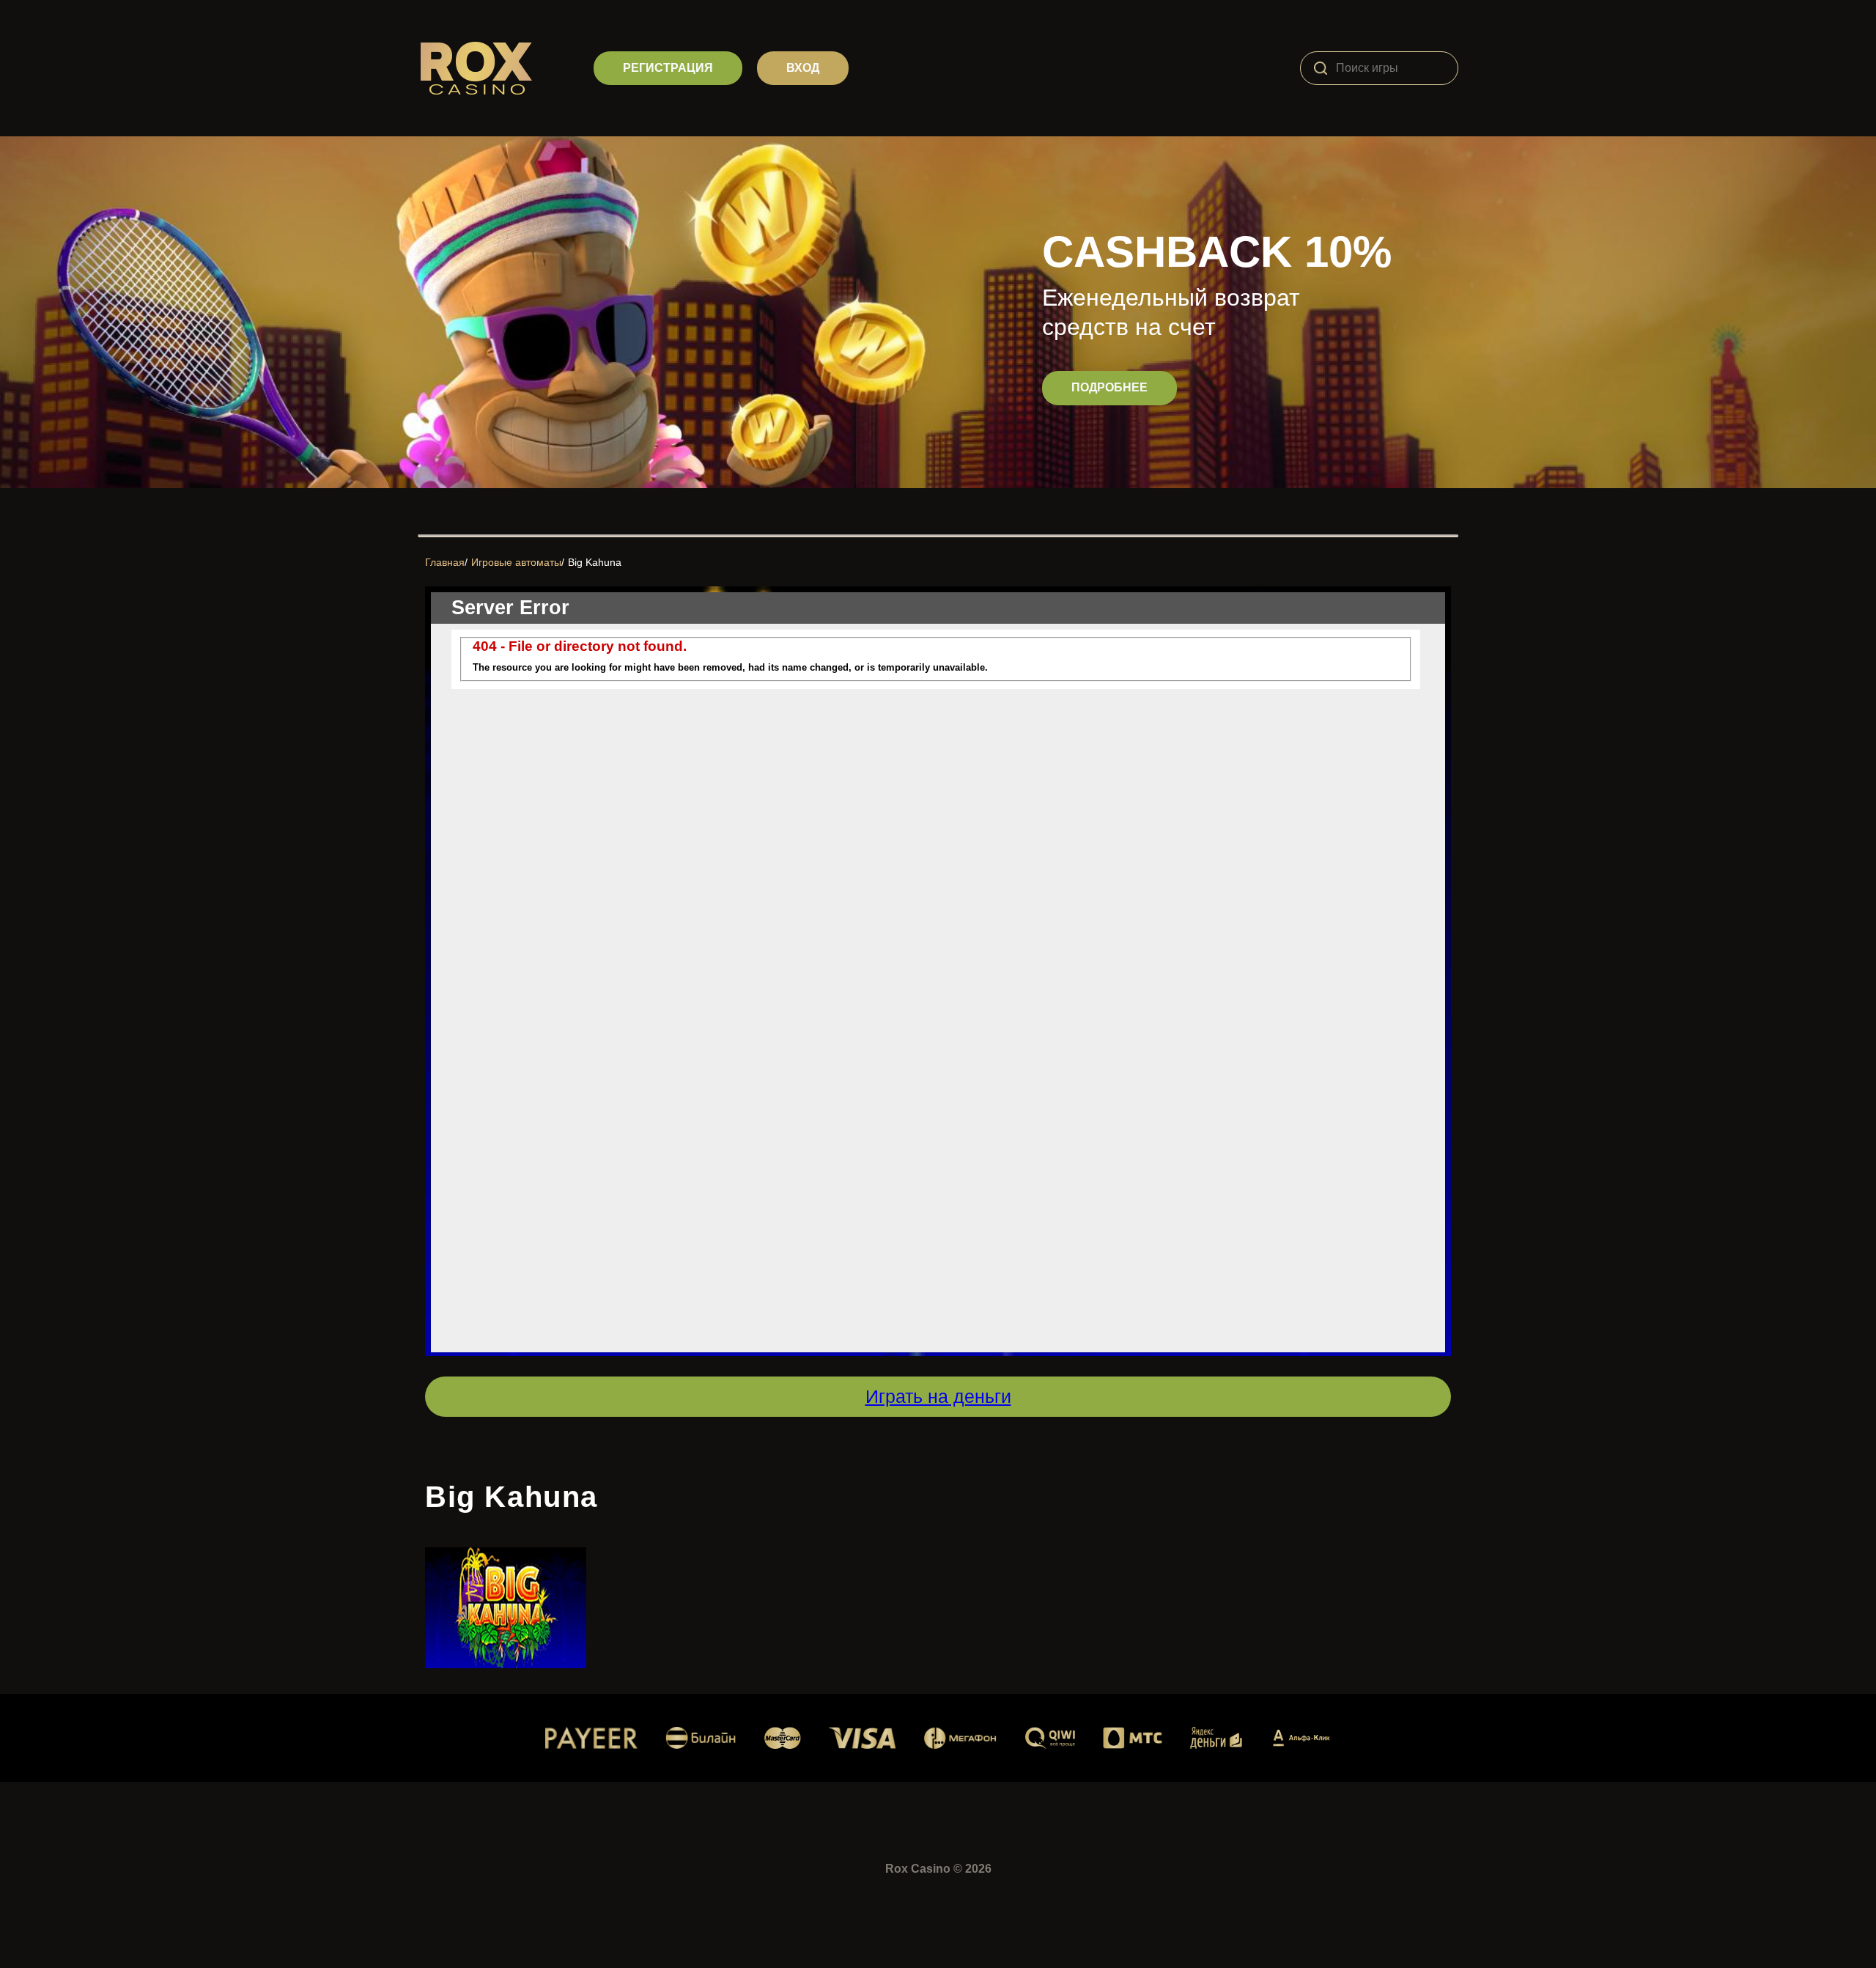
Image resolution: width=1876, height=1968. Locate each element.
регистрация (668, 68)
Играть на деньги (938, 1396)
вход (803, 68)
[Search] (1321, 68)
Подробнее (1109, 387)
